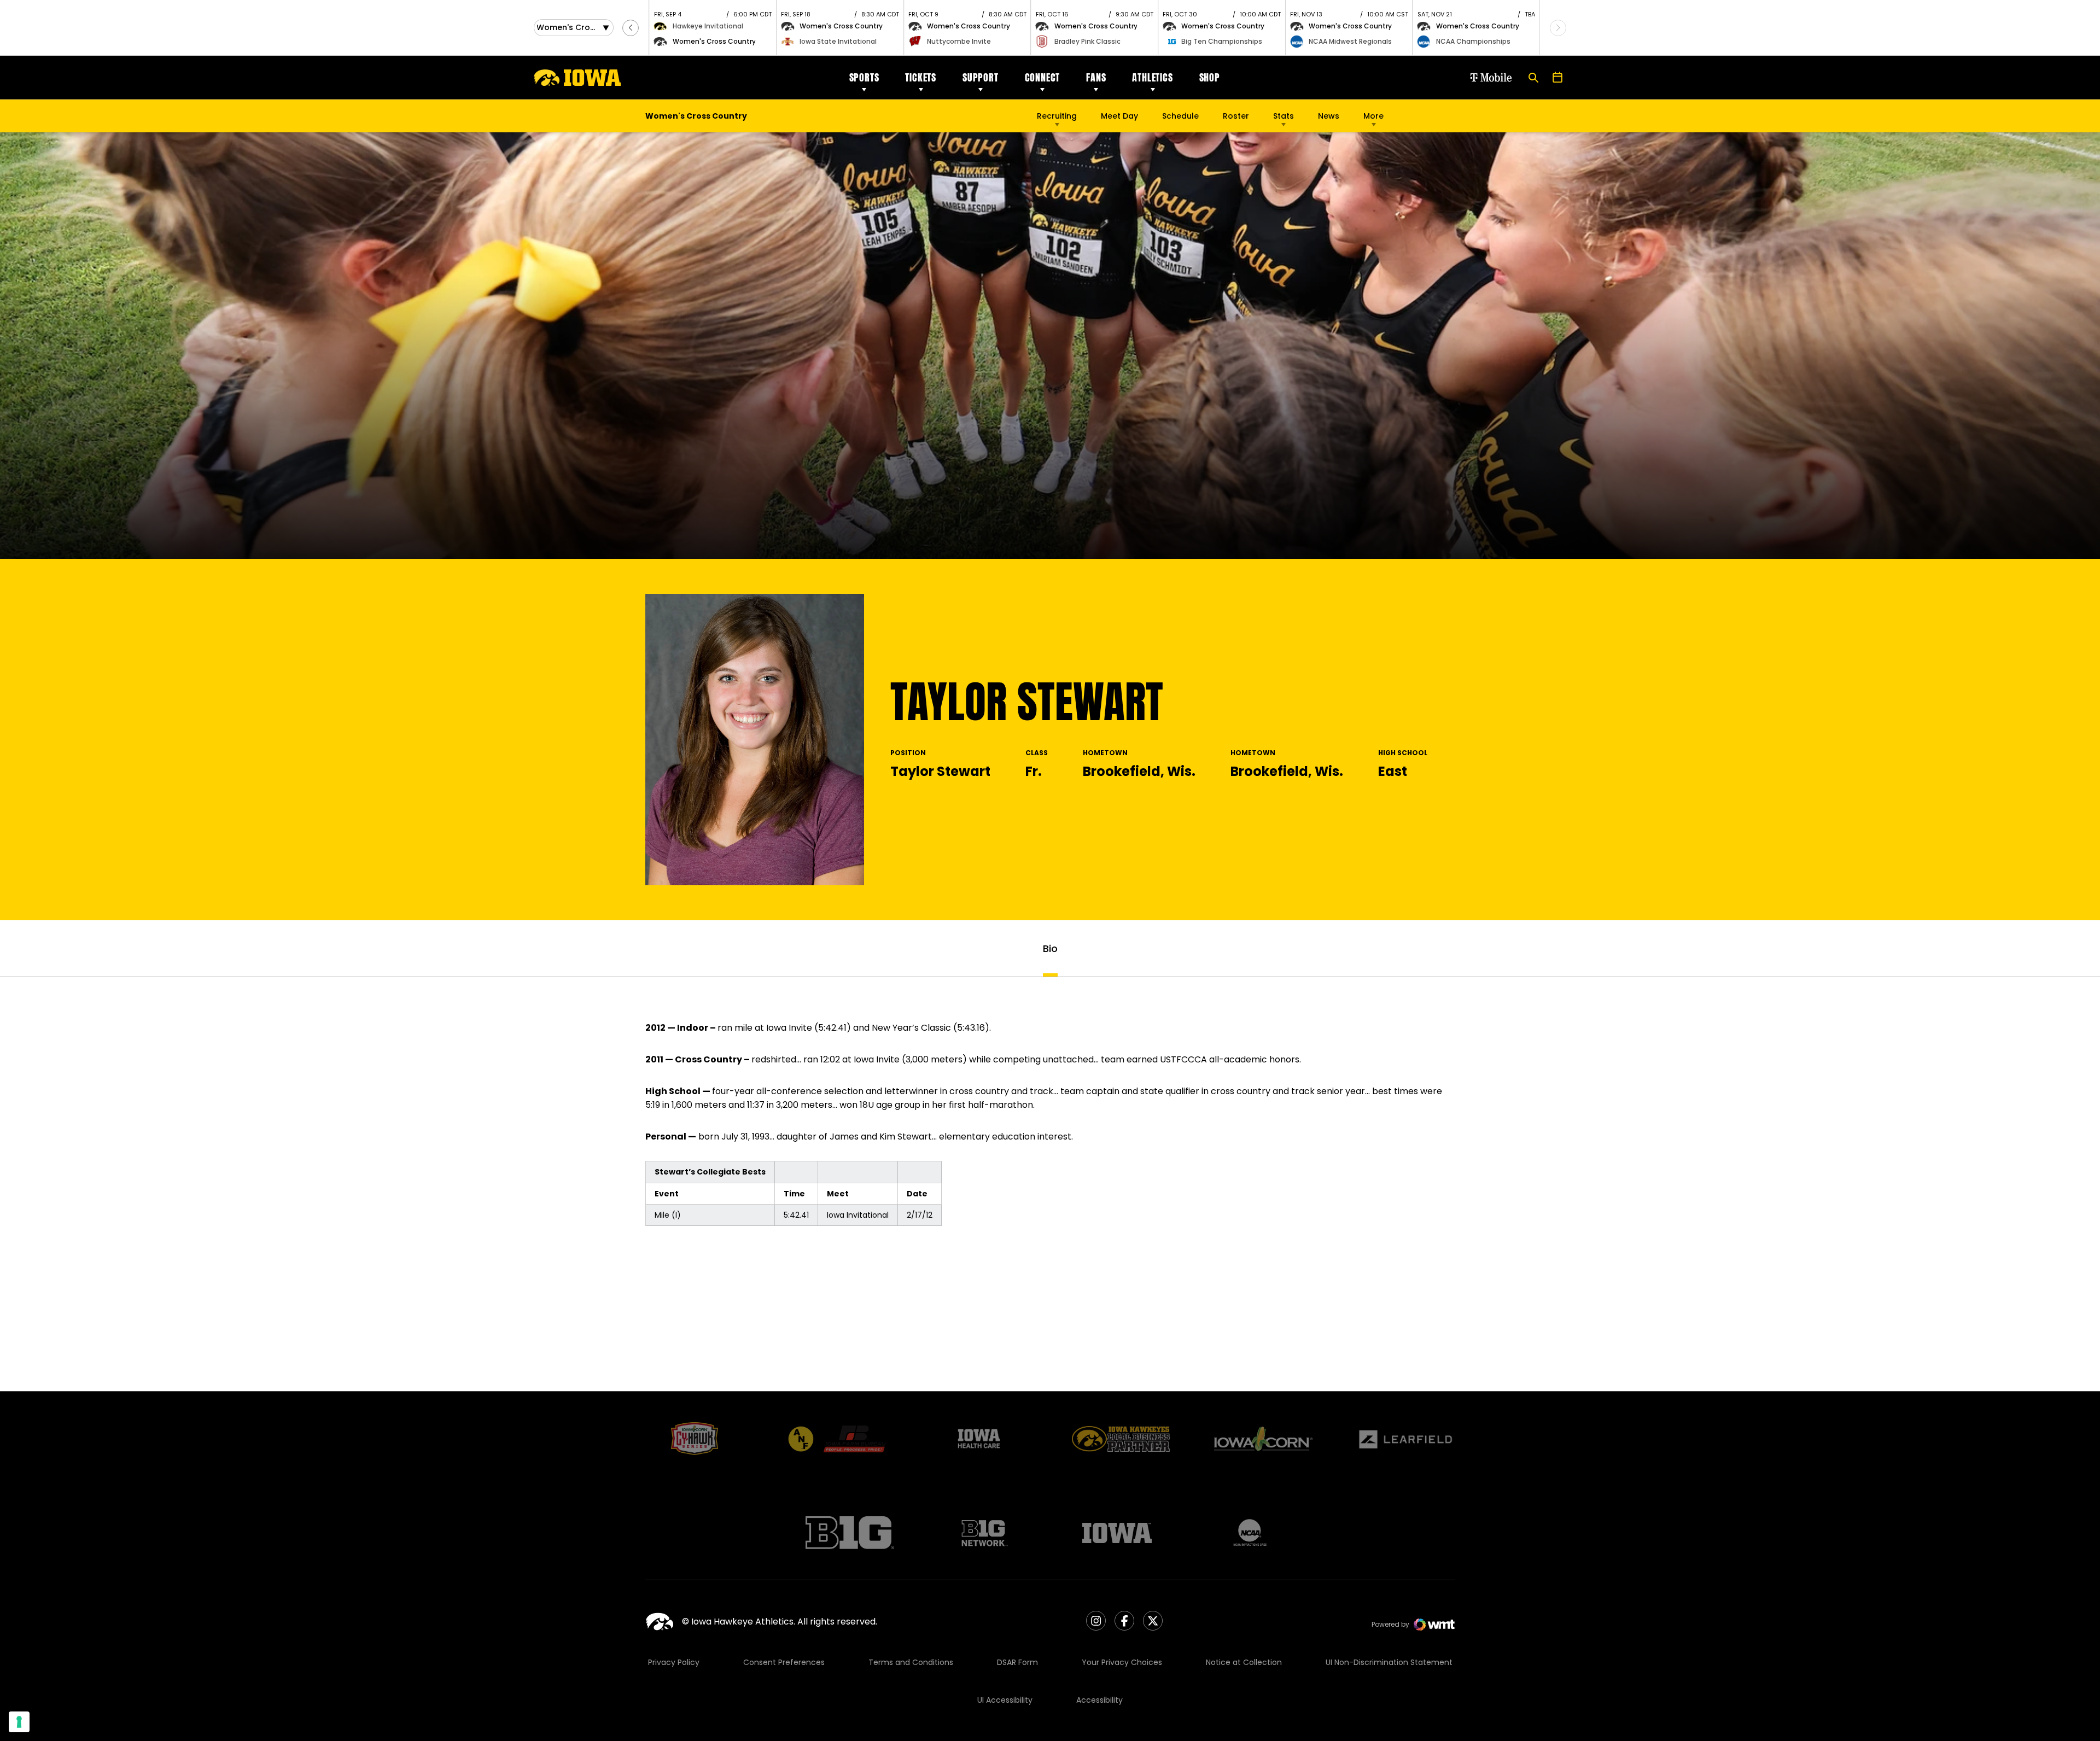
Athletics (1152, 77)
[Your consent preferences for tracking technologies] (19, 1722)
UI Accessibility (1005, 1700)
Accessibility (1099, 1700)
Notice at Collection (1244, 1662)
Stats (1284, 116)
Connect (1043, 77)
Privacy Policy (674, 1662)
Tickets (921, 77)
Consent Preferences (784, 1662)
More (1373, 116)
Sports (864, 77)
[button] (631, 28)
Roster (1236, 116)
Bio (1050, 948)
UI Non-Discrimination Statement (1389, 1662)
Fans (1096, 77)
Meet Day (1119, 116)
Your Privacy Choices (1122, 1662)
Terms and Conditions (911, 1662)
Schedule (1180, 116)
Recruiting (1057, 116)
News (1329, 116)
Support (981, 77)
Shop (1210, 77)
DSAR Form (1017, 1662)
